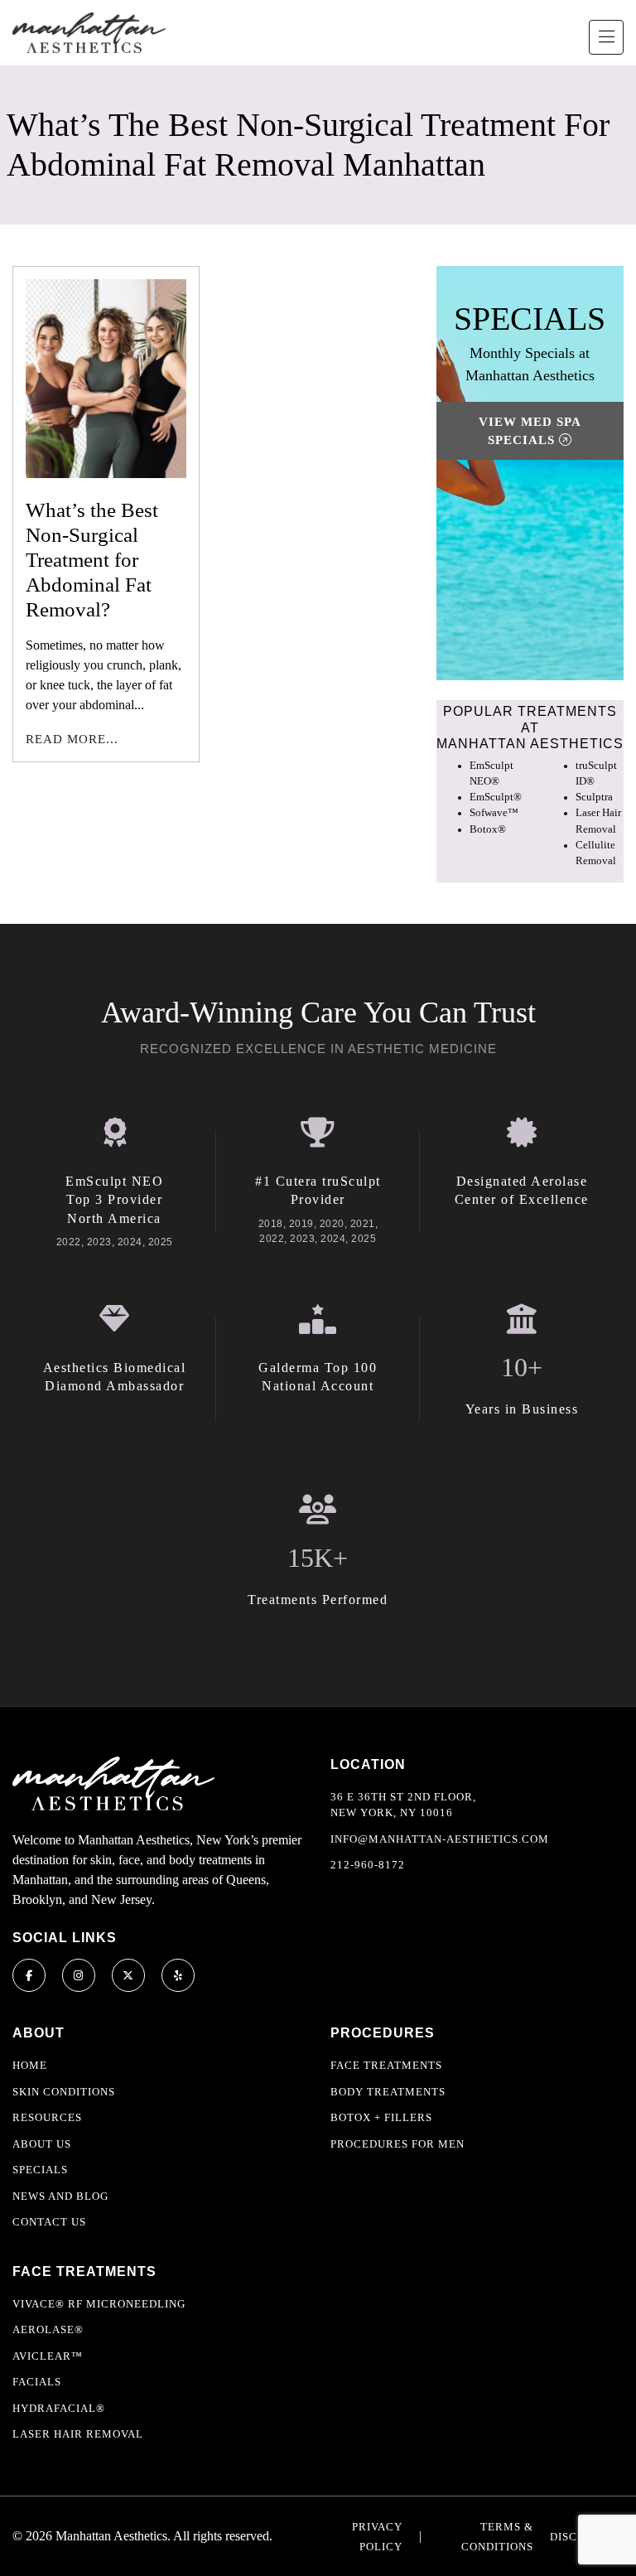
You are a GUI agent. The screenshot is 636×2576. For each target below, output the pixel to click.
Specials (40, 2170)
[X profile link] (128, 1975)
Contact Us (49, 2222)
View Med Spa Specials (530, 431)
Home (30, 2065)
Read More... (72, 739)
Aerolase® (48, 2330)
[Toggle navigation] (606, 37)
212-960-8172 (368, 1865)
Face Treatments (386, 2065)
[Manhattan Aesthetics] (89, 33)
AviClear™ (48, 2356)
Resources (47, 2117)
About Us (42, 2144)
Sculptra (594, 797)
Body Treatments (388, 2092)
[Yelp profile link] (178, 1975)
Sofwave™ (494, 813)
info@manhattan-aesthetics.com (440, 1839)
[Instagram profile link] (79, 1975)
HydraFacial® (59, 2408)
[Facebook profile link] (29, 1975)
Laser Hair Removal (78, 2434)
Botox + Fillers (381, 2117)
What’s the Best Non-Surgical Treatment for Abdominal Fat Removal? (92, 560)
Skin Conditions (64, 2092)
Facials (37, 2382)
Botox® (488, 829)
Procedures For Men (397, 2144)
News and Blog (60, 2196)
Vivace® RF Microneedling (99, 2304)
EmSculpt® (496, 797)
